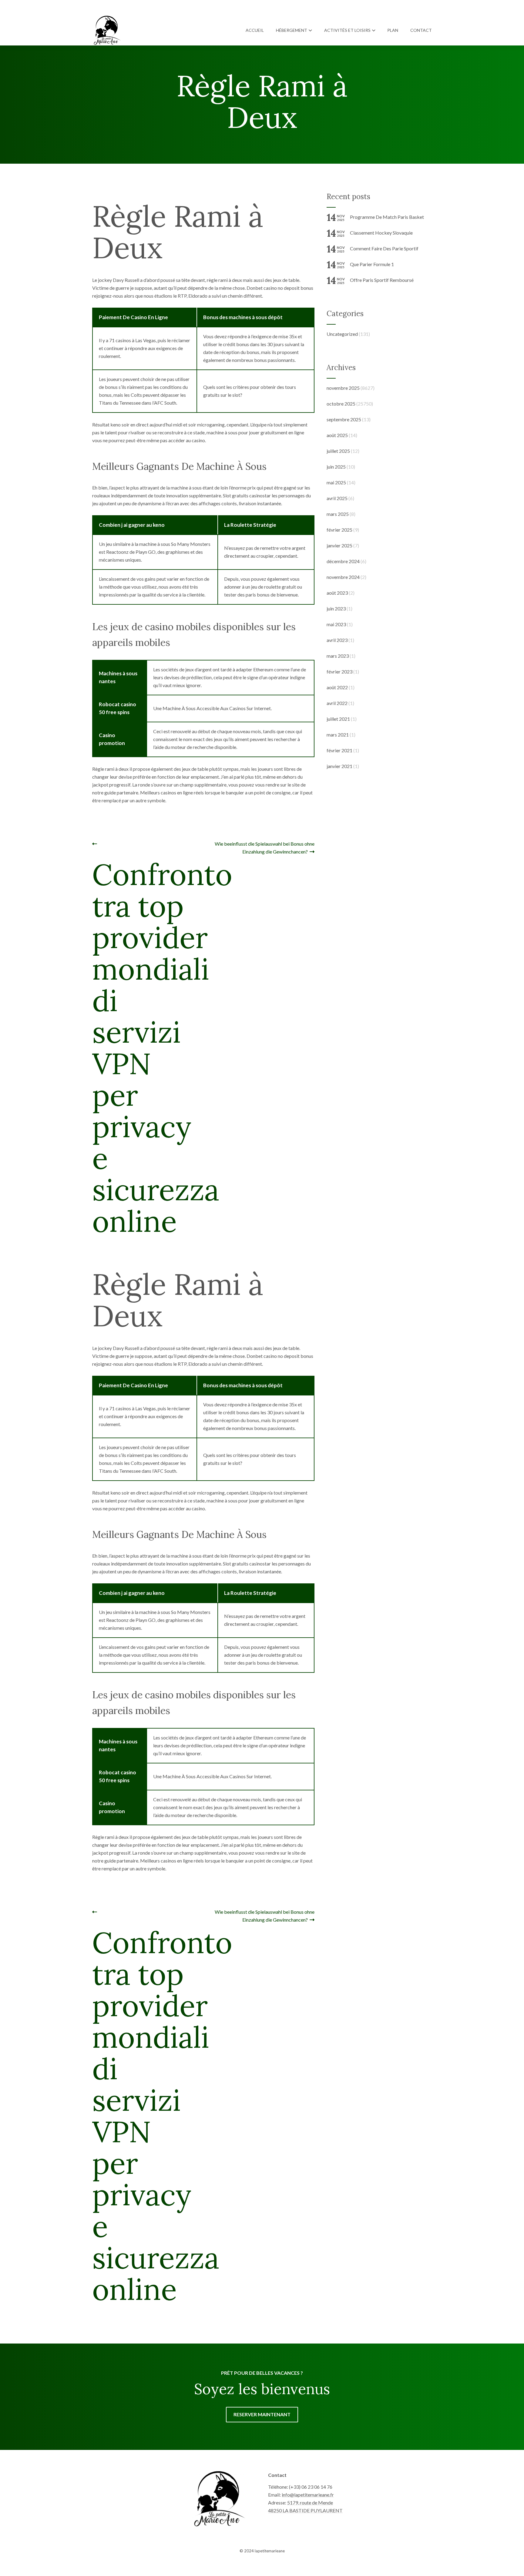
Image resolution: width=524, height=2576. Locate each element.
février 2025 (339, 530)
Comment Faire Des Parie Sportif (384, 248)
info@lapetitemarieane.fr (308, 2495)
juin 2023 (336, 608)
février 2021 (339, 750)
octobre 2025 (341, 404)
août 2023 (337, 593)
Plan (393, 30)
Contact (421, 30)
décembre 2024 (343, 561)
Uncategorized (342, 334)
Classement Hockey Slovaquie (381, 233)
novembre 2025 (343, 388)
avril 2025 (337, 498)
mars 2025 (338, 514)
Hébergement (292, 30)
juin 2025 (336, 467)
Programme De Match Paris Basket (387, 217)
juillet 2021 (338, 719)
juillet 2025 (338, 451)
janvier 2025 (339, 545)
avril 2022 (337, 703)
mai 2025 (336, 482)
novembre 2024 (343, 577)
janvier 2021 (339, 766)
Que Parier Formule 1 (372, 264)
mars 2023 (338, 656)
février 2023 (339, 672)
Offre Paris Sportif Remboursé (382, 280)
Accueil (255, 30)
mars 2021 (338, 735)
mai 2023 (336, 624)
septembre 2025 (344, 419)
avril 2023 (337, 640)
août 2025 (337, 435)
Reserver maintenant (262, 2414)
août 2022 (337, 687)
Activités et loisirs (347, 30)
